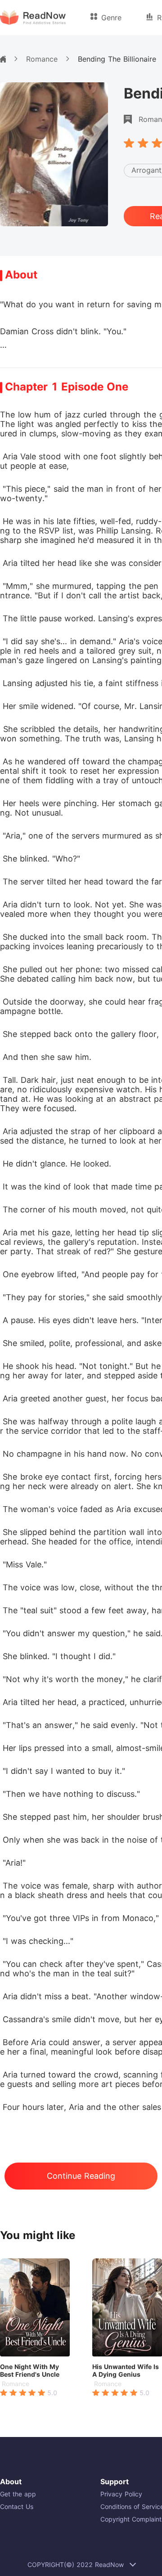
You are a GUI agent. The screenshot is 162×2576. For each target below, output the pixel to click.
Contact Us (17, 2506)
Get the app (18, 2494)
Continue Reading (81, 2176)
